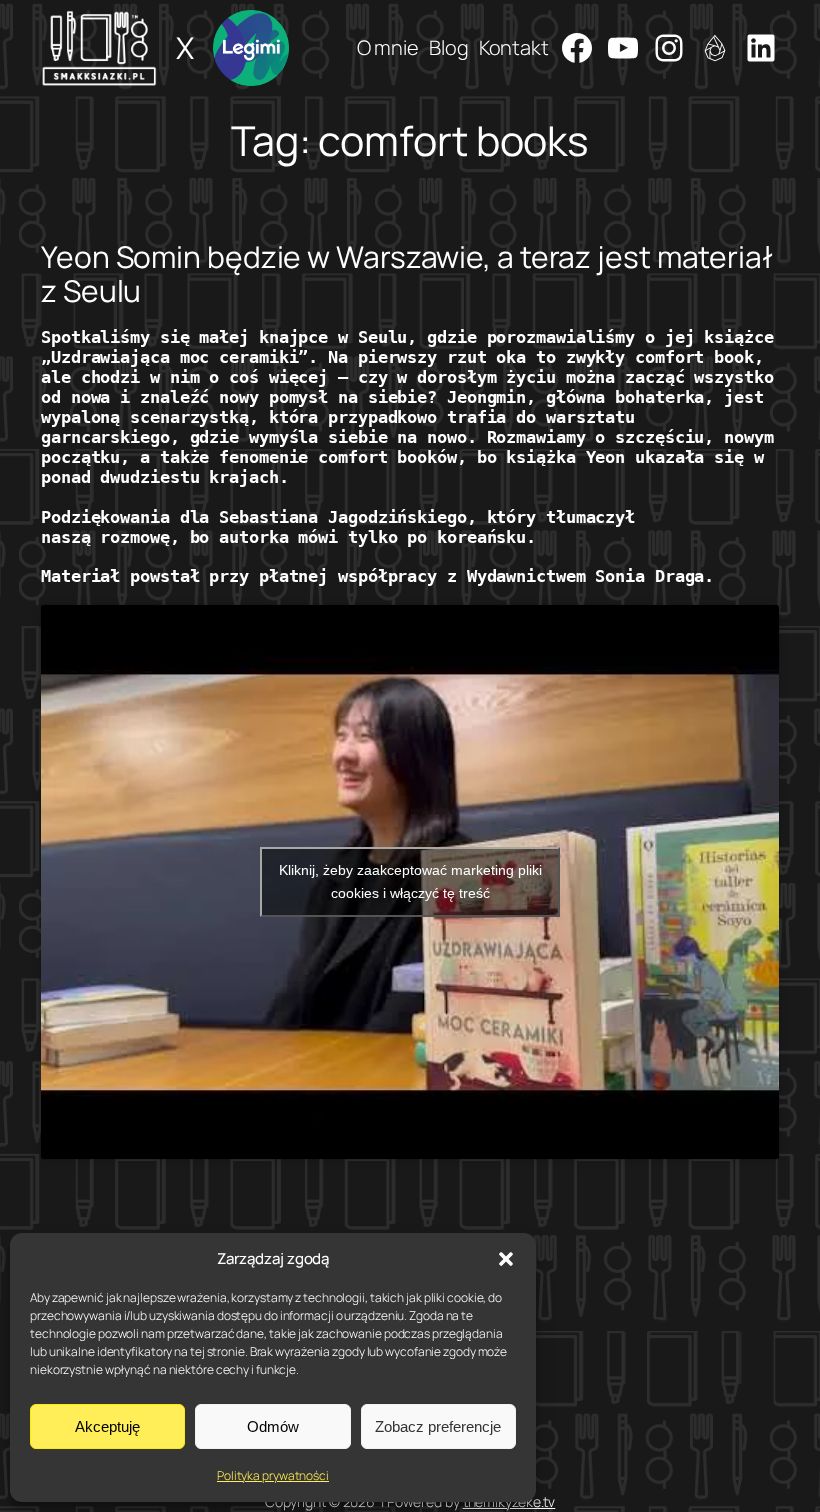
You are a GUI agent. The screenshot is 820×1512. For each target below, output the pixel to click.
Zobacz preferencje (438, 1426)
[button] (506, 1259)
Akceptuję (107, 1426)
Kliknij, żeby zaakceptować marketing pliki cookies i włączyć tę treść (410, 881)
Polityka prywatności (273, 1475)
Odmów (273, 1426)
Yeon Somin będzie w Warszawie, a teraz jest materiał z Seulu (407, 273)
